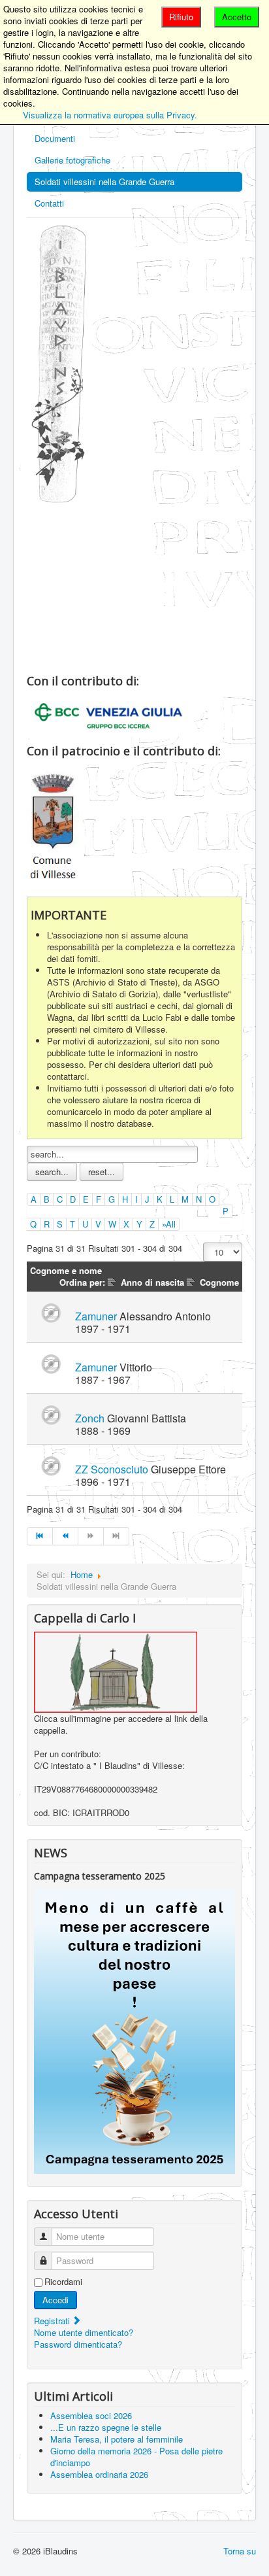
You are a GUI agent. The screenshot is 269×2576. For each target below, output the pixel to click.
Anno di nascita (152, 1282)
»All (169, 1224)
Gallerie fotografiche (72, 160)
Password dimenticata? (78, 2344)
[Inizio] (40, 1536)
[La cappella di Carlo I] (116, 1671)
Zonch (90, 1418)
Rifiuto (181, 17)
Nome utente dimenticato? (84, 2332)
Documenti (55, 138)
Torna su (240, 2551)
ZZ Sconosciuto (112, 1469)
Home (82, 1574)
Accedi (55, 2300)
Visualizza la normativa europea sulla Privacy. (110, 115)
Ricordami (63, 2282)
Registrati (53, 2321)
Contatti (49, 203)
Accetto (237, 17)
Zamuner (96, 1316)
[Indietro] (66, 1536)
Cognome (219, 1282)
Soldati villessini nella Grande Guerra (104, 181)
